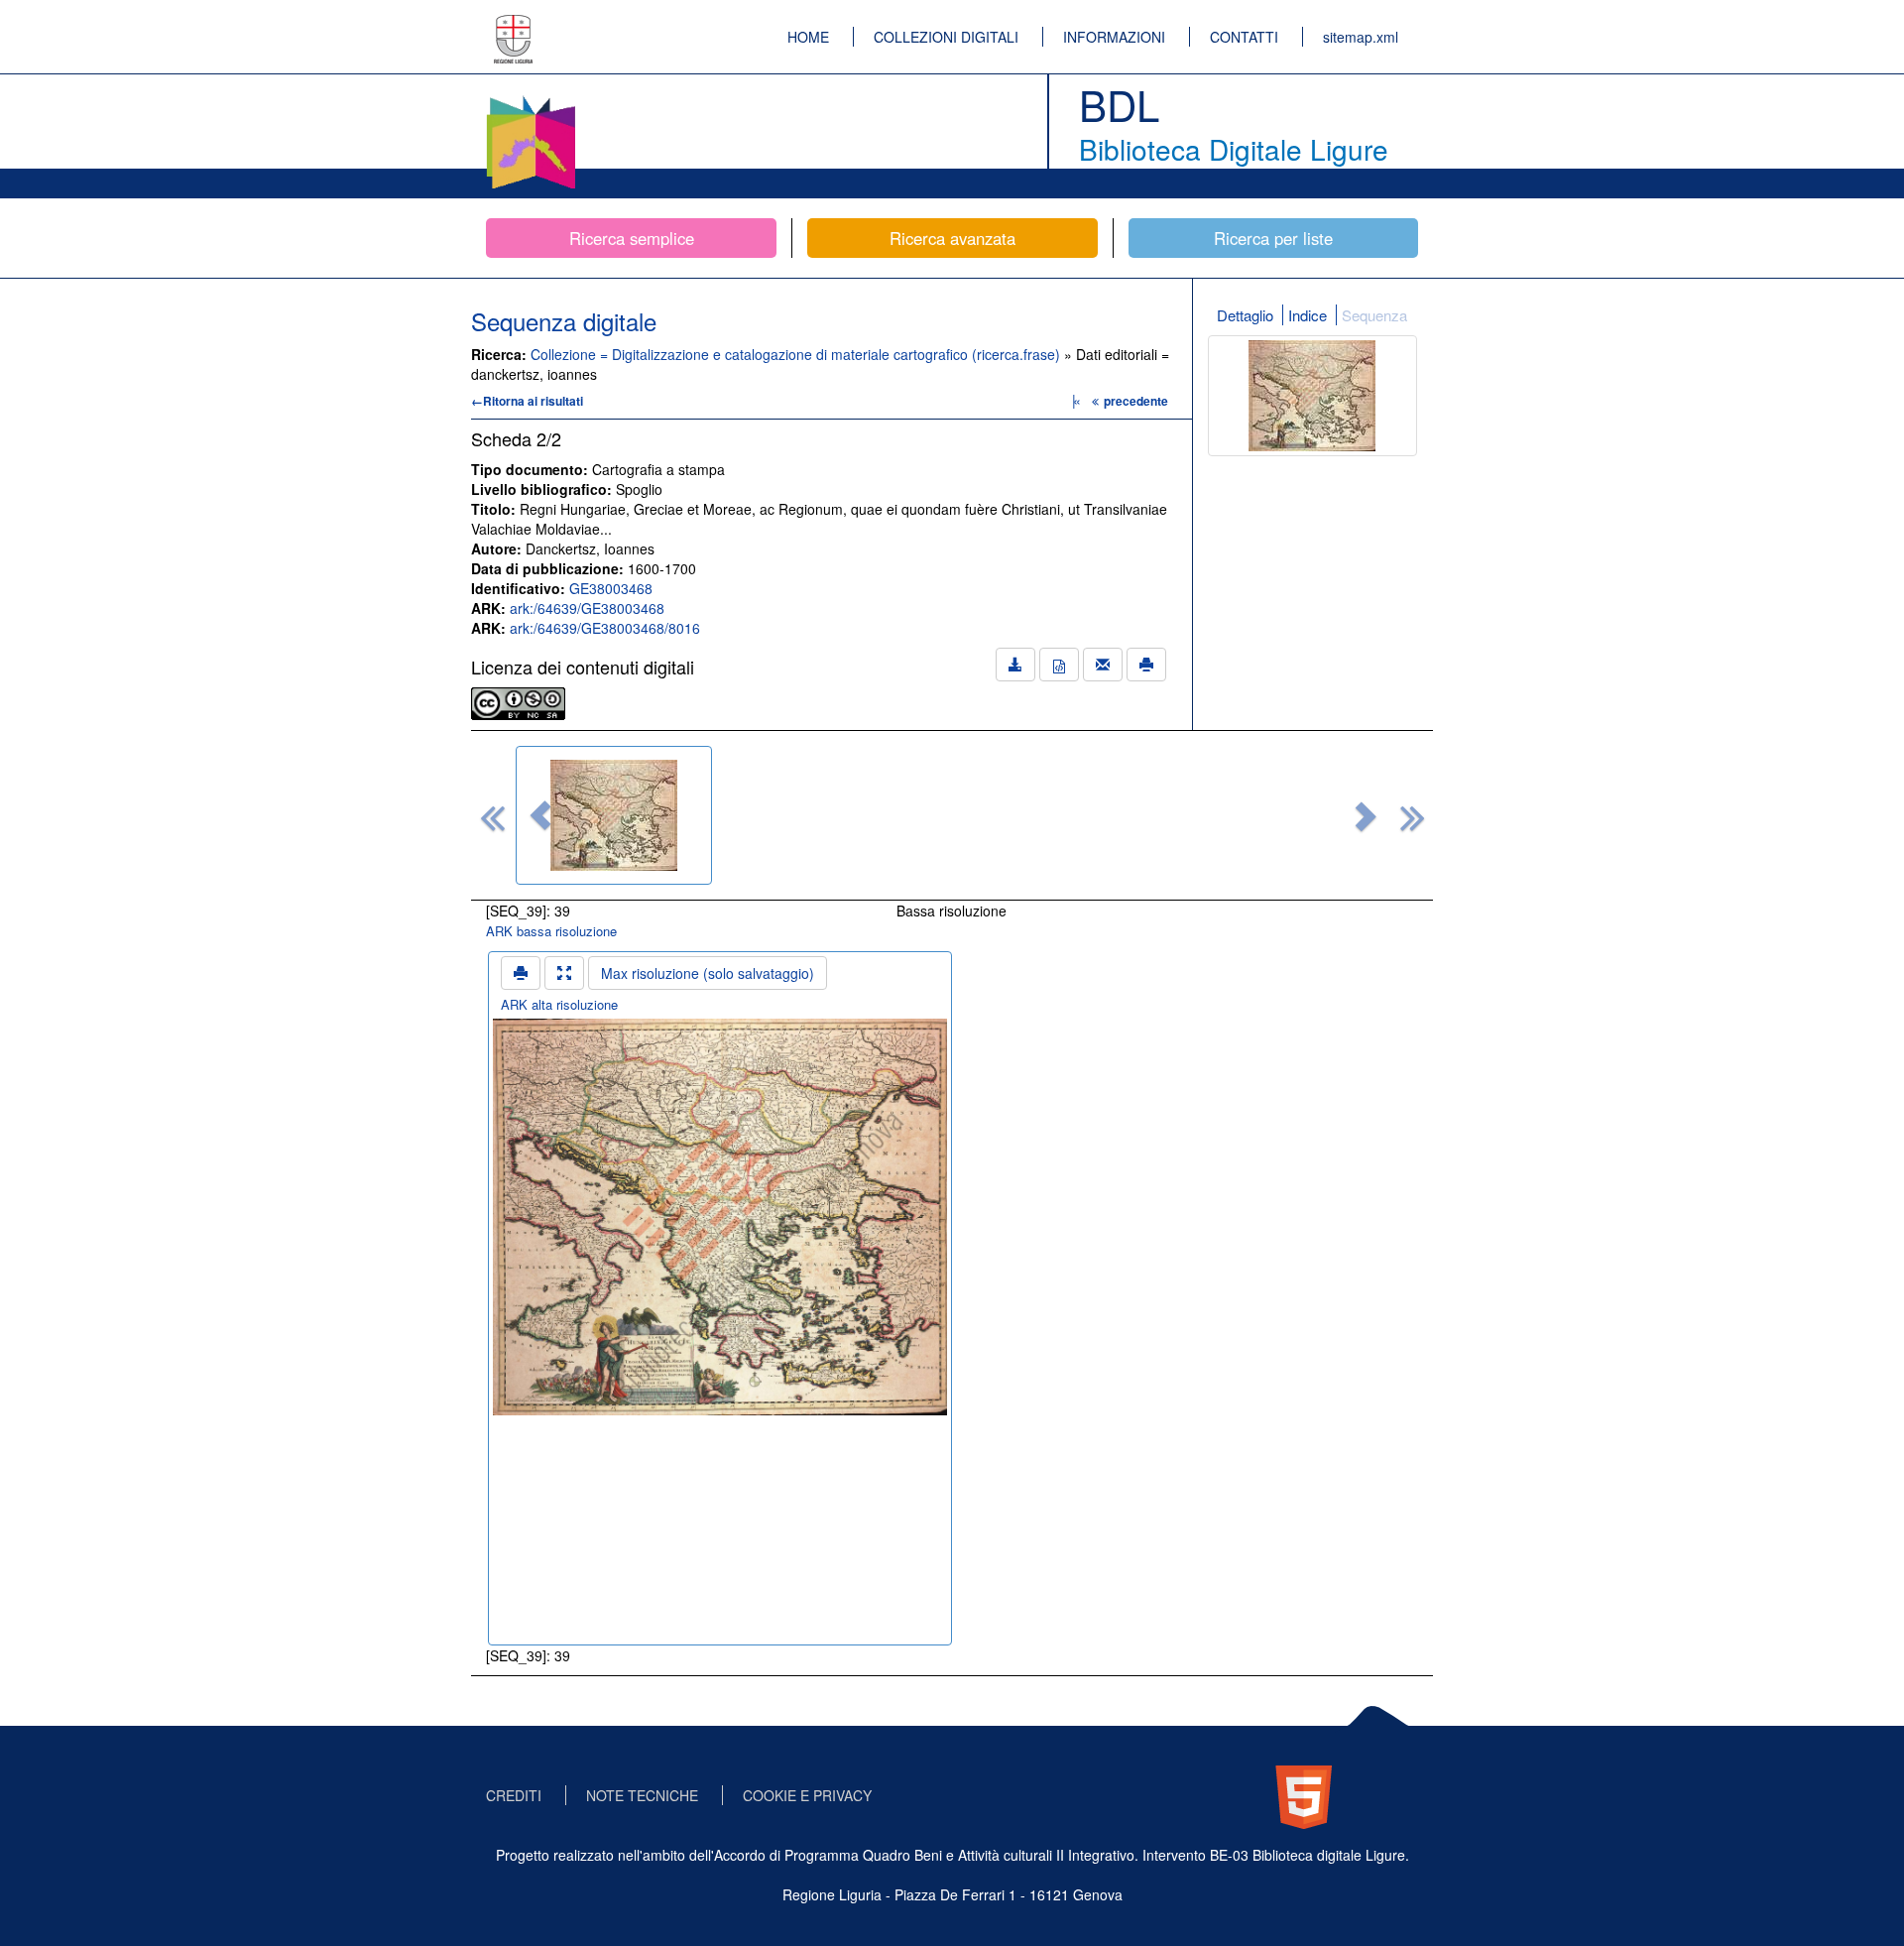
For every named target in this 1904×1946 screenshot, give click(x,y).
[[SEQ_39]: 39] (614, 815)
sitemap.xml (1361, 37)
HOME (808, 37)
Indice (1308, 315)
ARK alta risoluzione (559, 1004)
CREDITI (514, 1795)
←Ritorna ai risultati (527, 401)
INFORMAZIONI (1114, 37)
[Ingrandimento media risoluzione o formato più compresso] (564, 973)
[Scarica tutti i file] (1015, 665)
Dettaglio (1245, 315)
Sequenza (1374, 315)
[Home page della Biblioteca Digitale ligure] (531, 99)
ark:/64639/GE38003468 (587, 608)
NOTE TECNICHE (642, 1795)
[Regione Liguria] (514, 25)
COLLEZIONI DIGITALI (946, 37)
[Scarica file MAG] (1059, 665)
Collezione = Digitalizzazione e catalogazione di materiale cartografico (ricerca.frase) (797, 354)
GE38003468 (611, 588)
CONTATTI (1244, 37)
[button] (540, 815)
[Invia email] (1103, 665)
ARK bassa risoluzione (551, 931)
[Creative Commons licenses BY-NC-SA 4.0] (518, 701)
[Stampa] (1146, 665)
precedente (1136, 401)
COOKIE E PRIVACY (807, 1795)
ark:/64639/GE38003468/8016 (605, 628)
